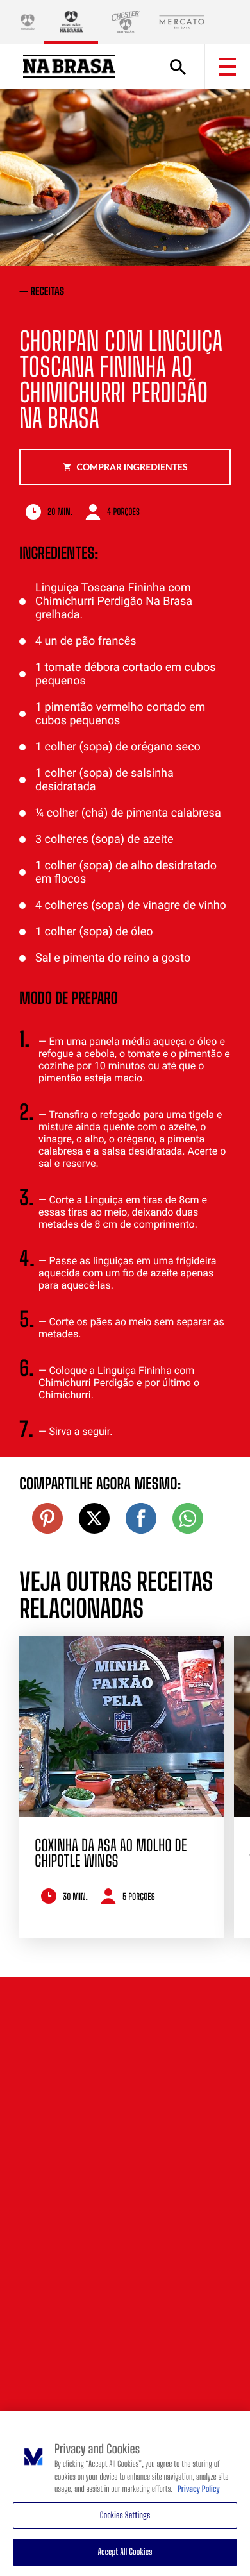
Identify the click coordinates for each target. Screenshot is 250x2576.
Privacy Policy (199, 2489)
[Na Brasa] (71, 22)
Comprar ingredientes (132, 467)
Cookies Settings (125, 2515)
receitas (48, 292)
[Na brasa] (69, 66)
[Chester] (125, 22)
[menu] (228, 67)
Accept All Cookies (125, 2552)
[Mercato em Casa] (182, 22)
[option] (121, 1787)
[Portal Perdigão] (28, 22)
